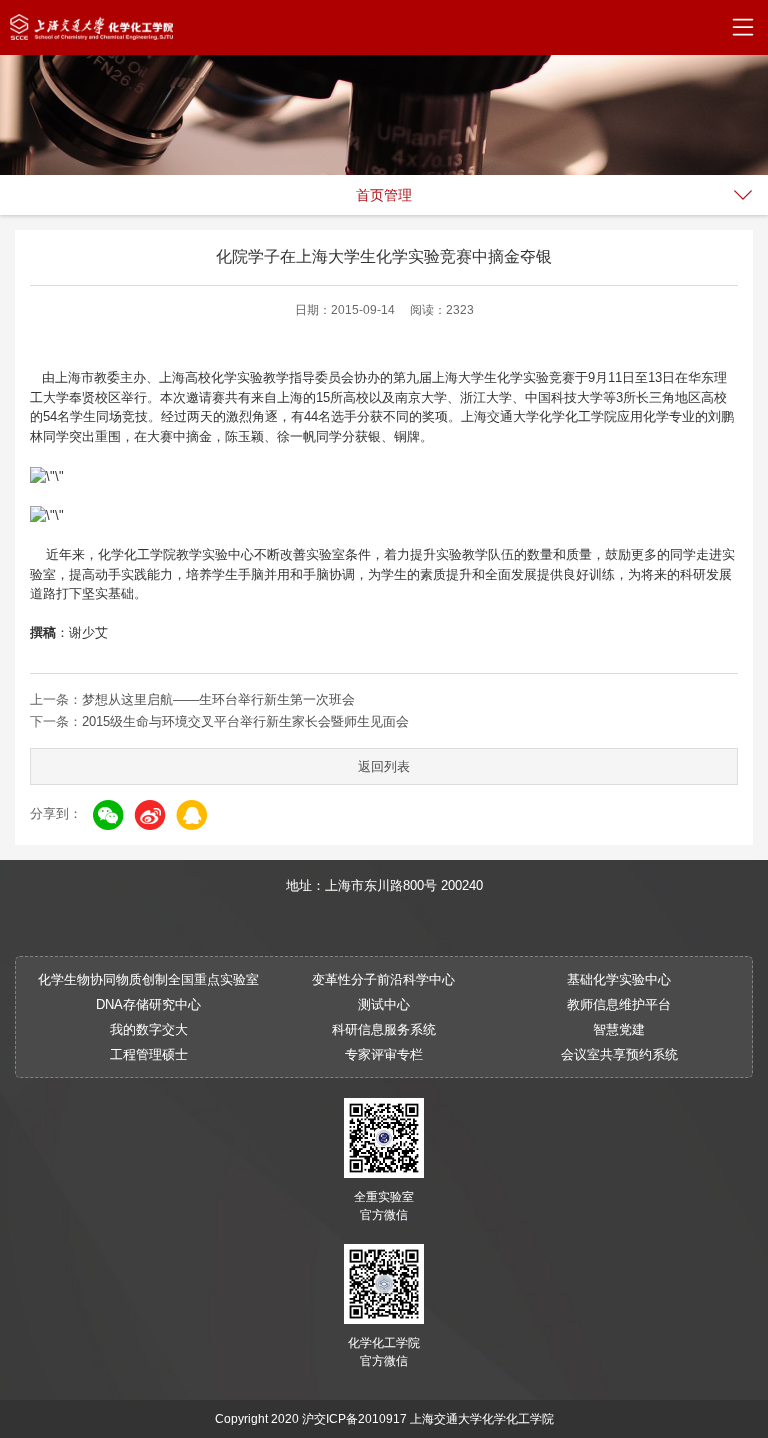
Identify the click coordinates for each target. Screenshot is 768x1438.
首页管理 (384, 195)
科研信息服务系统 (384, 1029)
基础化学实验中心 (619, 979)
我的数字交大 (149, 1029)
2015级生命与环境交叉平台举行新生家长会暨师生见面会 (245, 721)
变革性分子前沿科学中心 (383, 979)
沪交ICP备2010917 (354, 1419)
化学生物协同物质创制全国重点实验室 (148, 979)
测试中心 (384, 1004)
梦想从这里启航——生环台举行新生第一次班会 (218, 699)
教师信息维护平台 (619, 1004)
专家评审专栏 (384, 1054)
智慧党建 (619, 1029)
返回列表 (384, 766)
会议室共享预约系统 (619, 1054)
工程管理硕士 (149, 1054)
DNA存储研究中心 (148, 1004)
